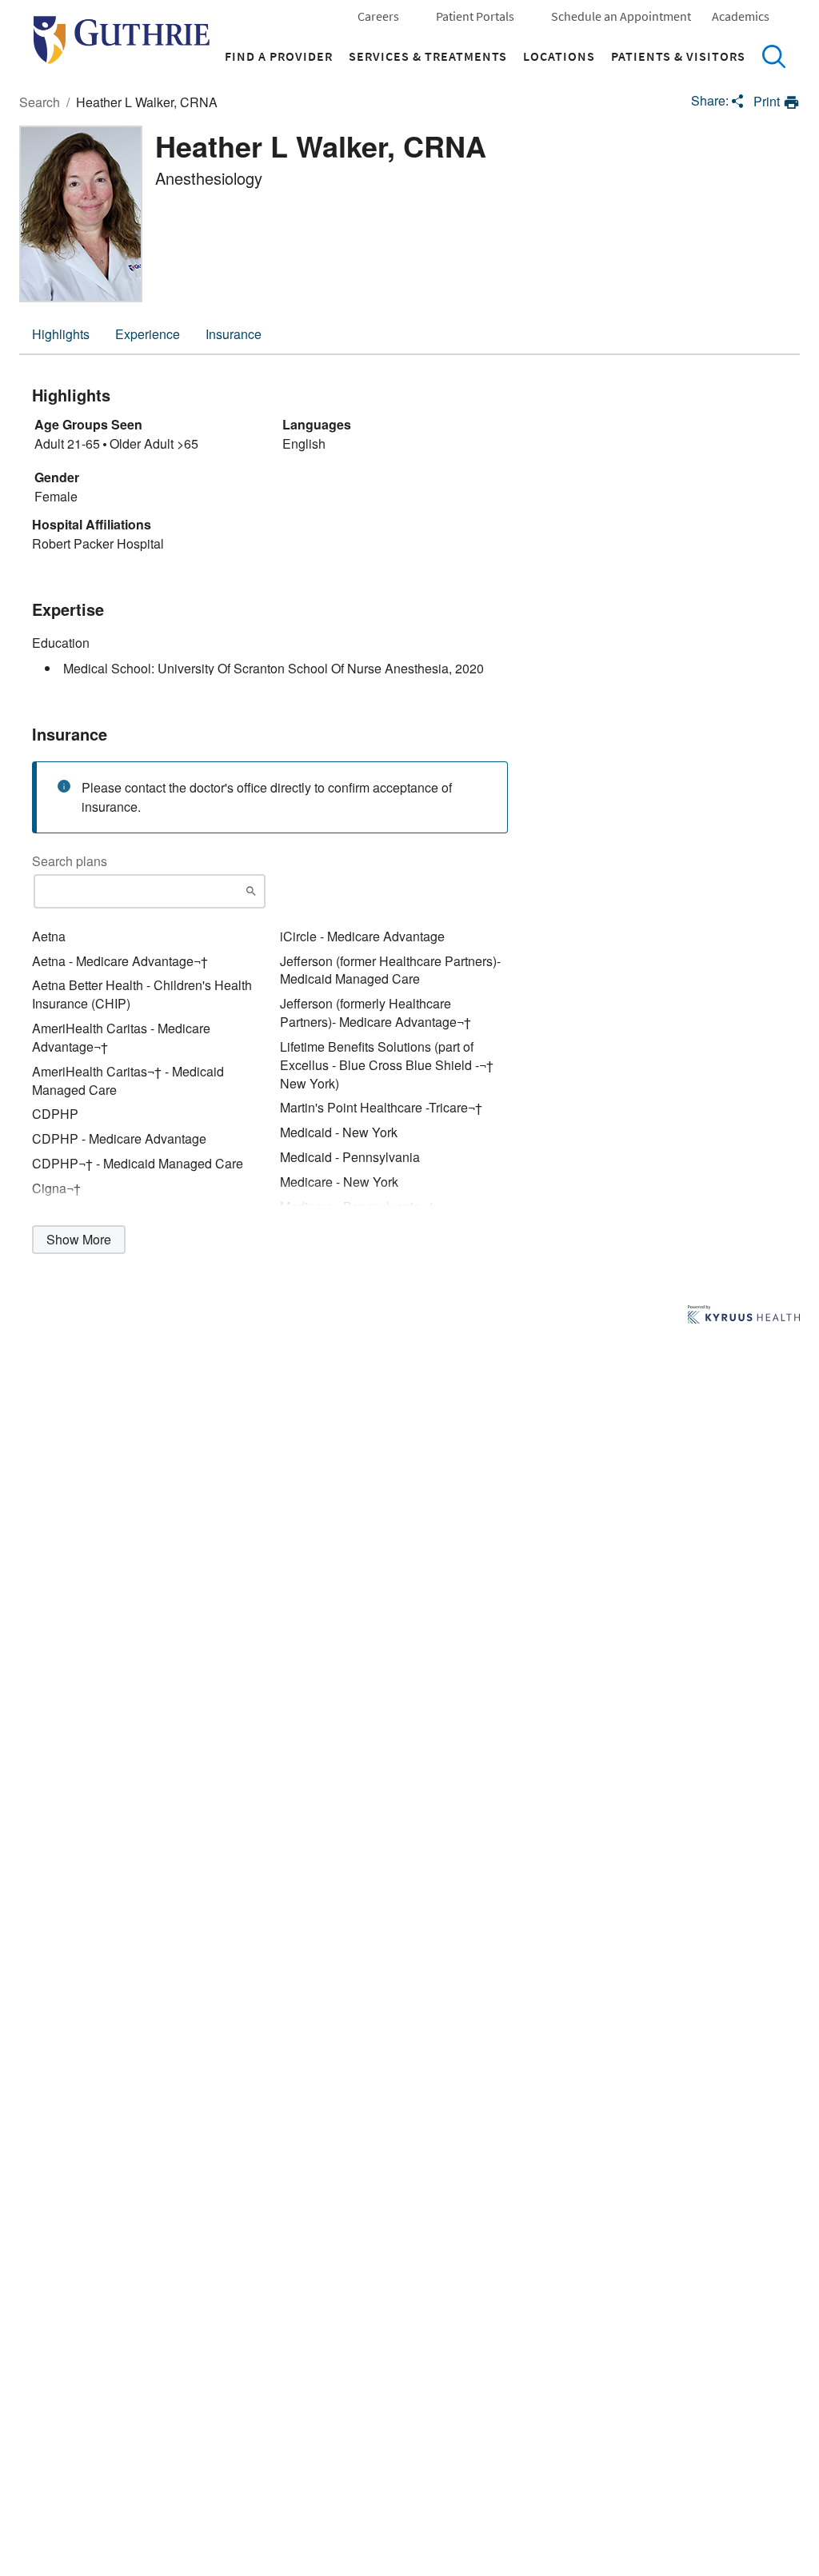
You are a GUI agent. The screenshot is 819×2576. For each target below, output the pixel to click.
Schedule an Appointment (621, 16)
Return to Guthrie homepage (122, 40)
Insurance (234, 334)
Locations (559, 56)
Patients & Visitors (678, 56)
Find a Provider (279, 56)
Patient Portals (475, 16)
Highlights (61, 334)
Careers (378, 16)
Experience (148, 334)
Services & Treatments (428, 56)
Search (773, 56)
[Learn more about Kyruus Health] (744, 1316)
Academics (741, 16)
